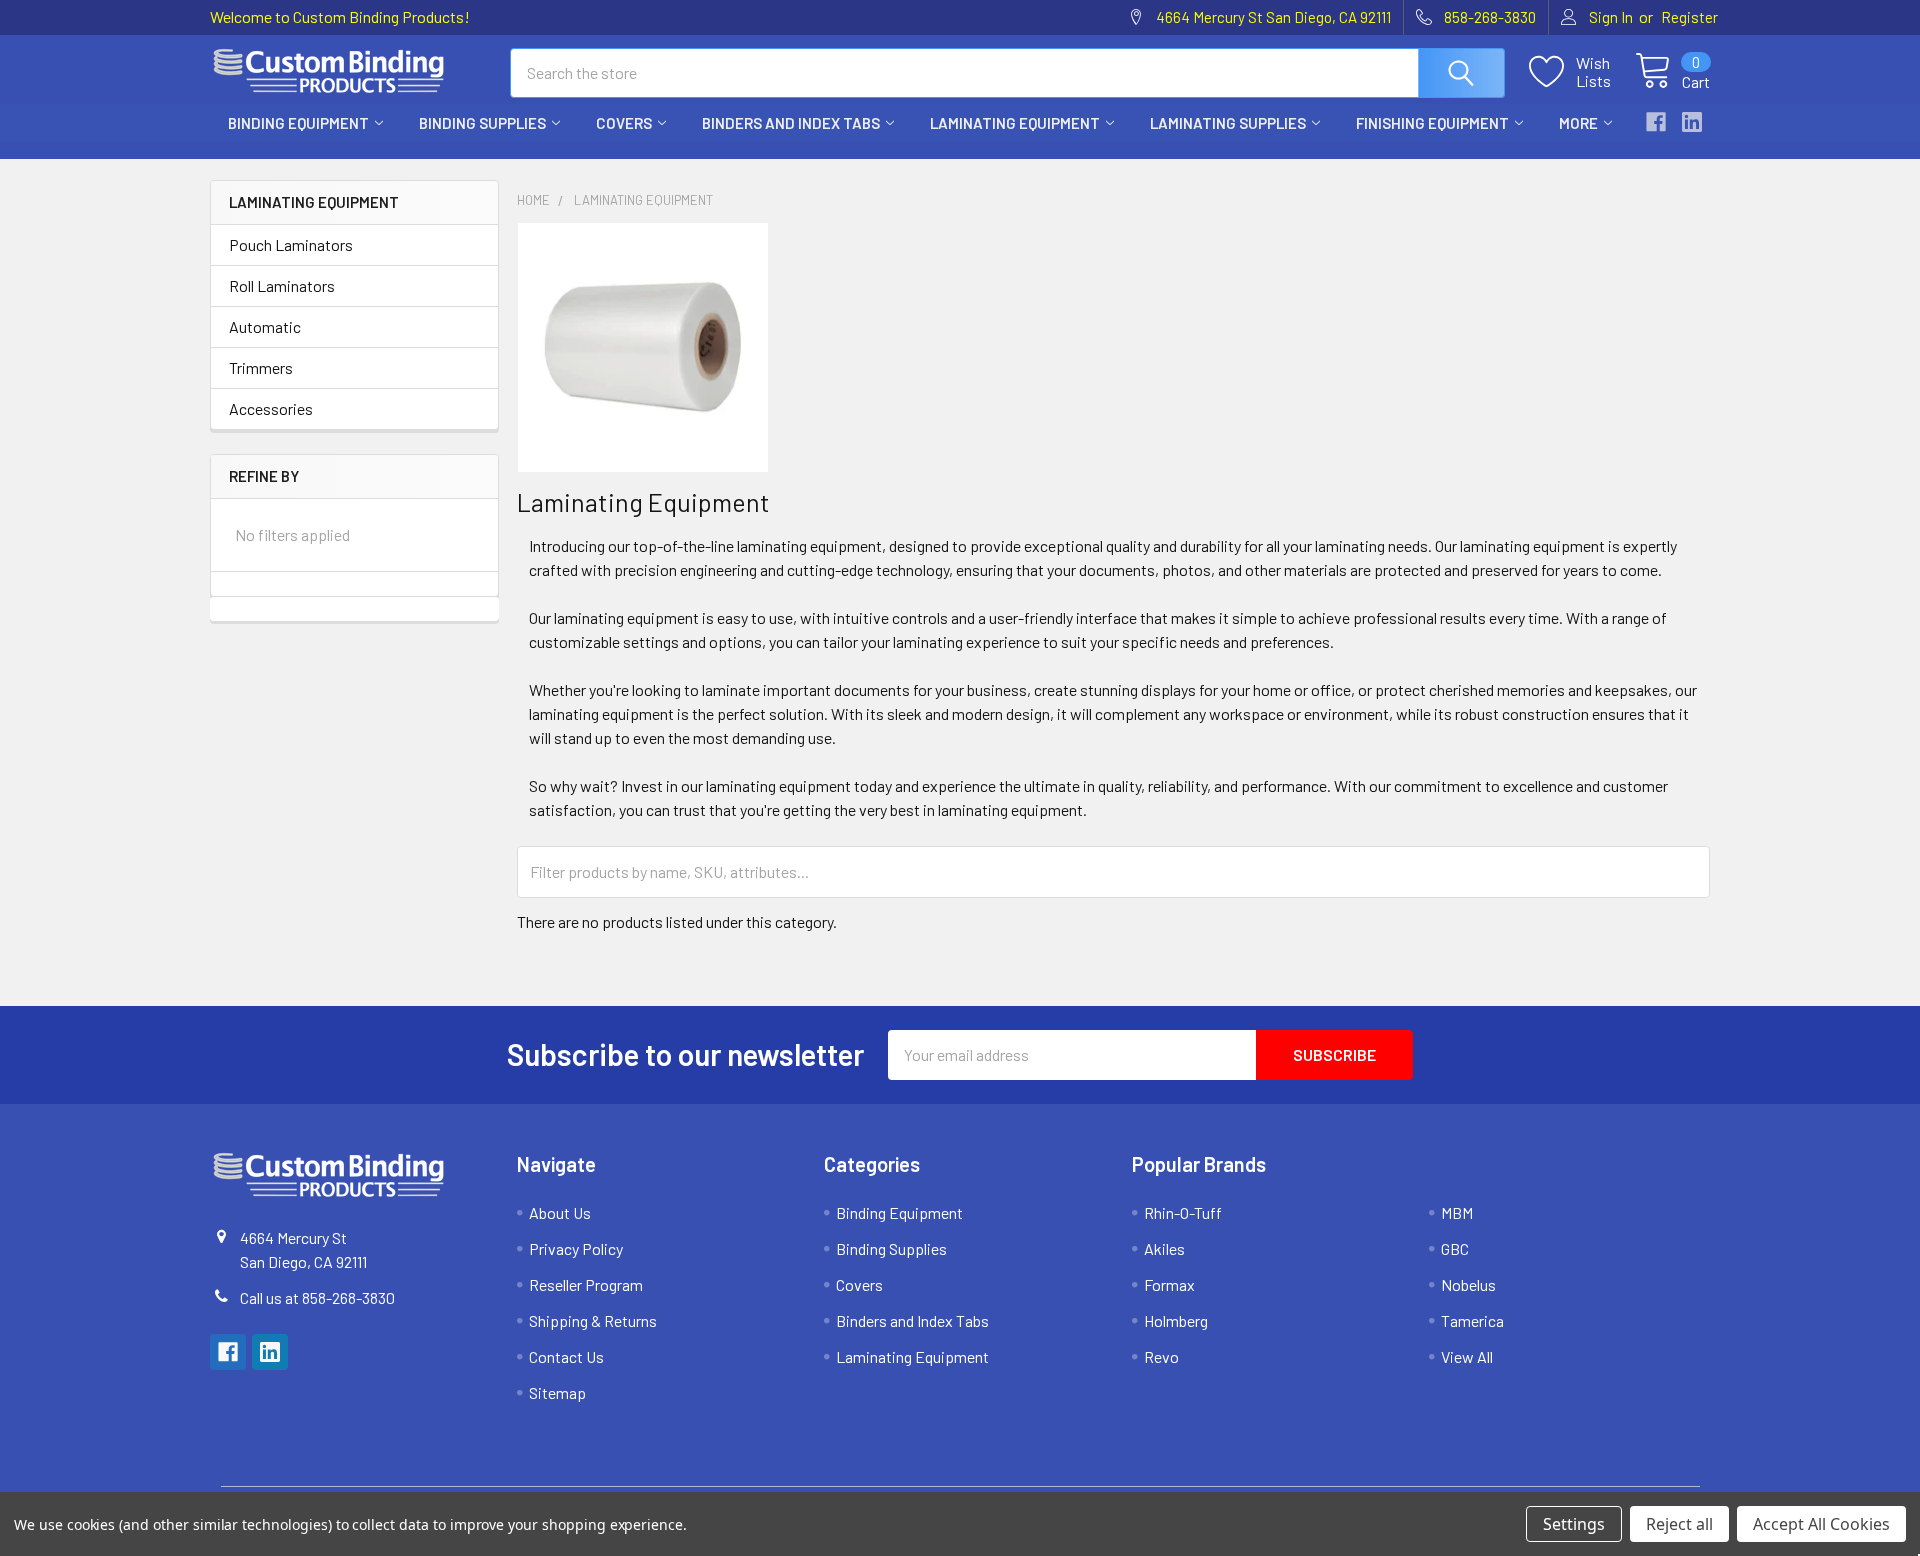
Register (1689, 17)
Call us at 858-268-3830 (317, 1297)
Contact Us (566, 1356)
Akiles (1164, 1248)
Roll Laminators (282, 285)
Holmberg (1176, 1320)
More (1578, 123)
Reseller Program (586, 1284)
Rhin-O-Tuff (1183, 1212)
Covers (624, 123)
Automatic (265, 326)
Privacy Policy (576, 1248)
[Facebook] (1656, 122)
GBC (1455, 1248)
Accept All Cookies (1821, 1524)
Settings (1574, 1524)
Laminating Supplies (1228, 123)
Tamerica (1472, 1320)
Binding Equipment (298, 123)
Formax (1169, 1284)
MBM (1457, 1212)
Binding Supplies (482, 123)
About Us (560, 1212)
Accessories (271, 408)
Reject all (1679, 1524)
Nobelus (1468, 1284)
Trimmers (261, 367)
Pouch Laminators (291, 244)
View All (1467, 1356)
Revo (1161, 1356)
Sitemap (557, 1392)
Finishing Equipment (1432, 123)
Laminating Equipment (1015, 123)
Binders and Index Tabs (791, 123)
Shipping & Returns (593, 1320)
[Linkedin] (1692, 122)
